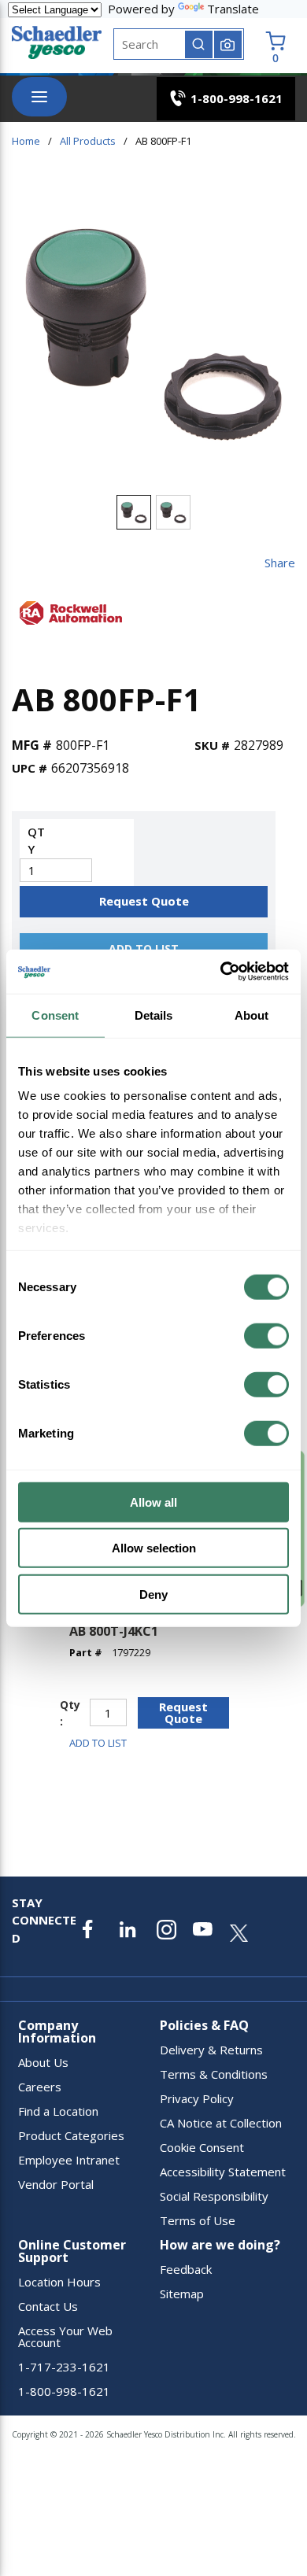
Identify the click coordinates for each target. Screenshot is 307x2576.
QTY (36, 841)
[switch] (266, 1335)
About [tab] (252, 1015)
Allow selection (154, 1548)
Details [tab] (154, 1015)
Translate (233, 9)
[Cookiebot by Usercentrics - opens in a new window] (221, 972)
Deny (153, 1594)
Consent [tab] (55, 1015)
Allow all (153, 1502)
